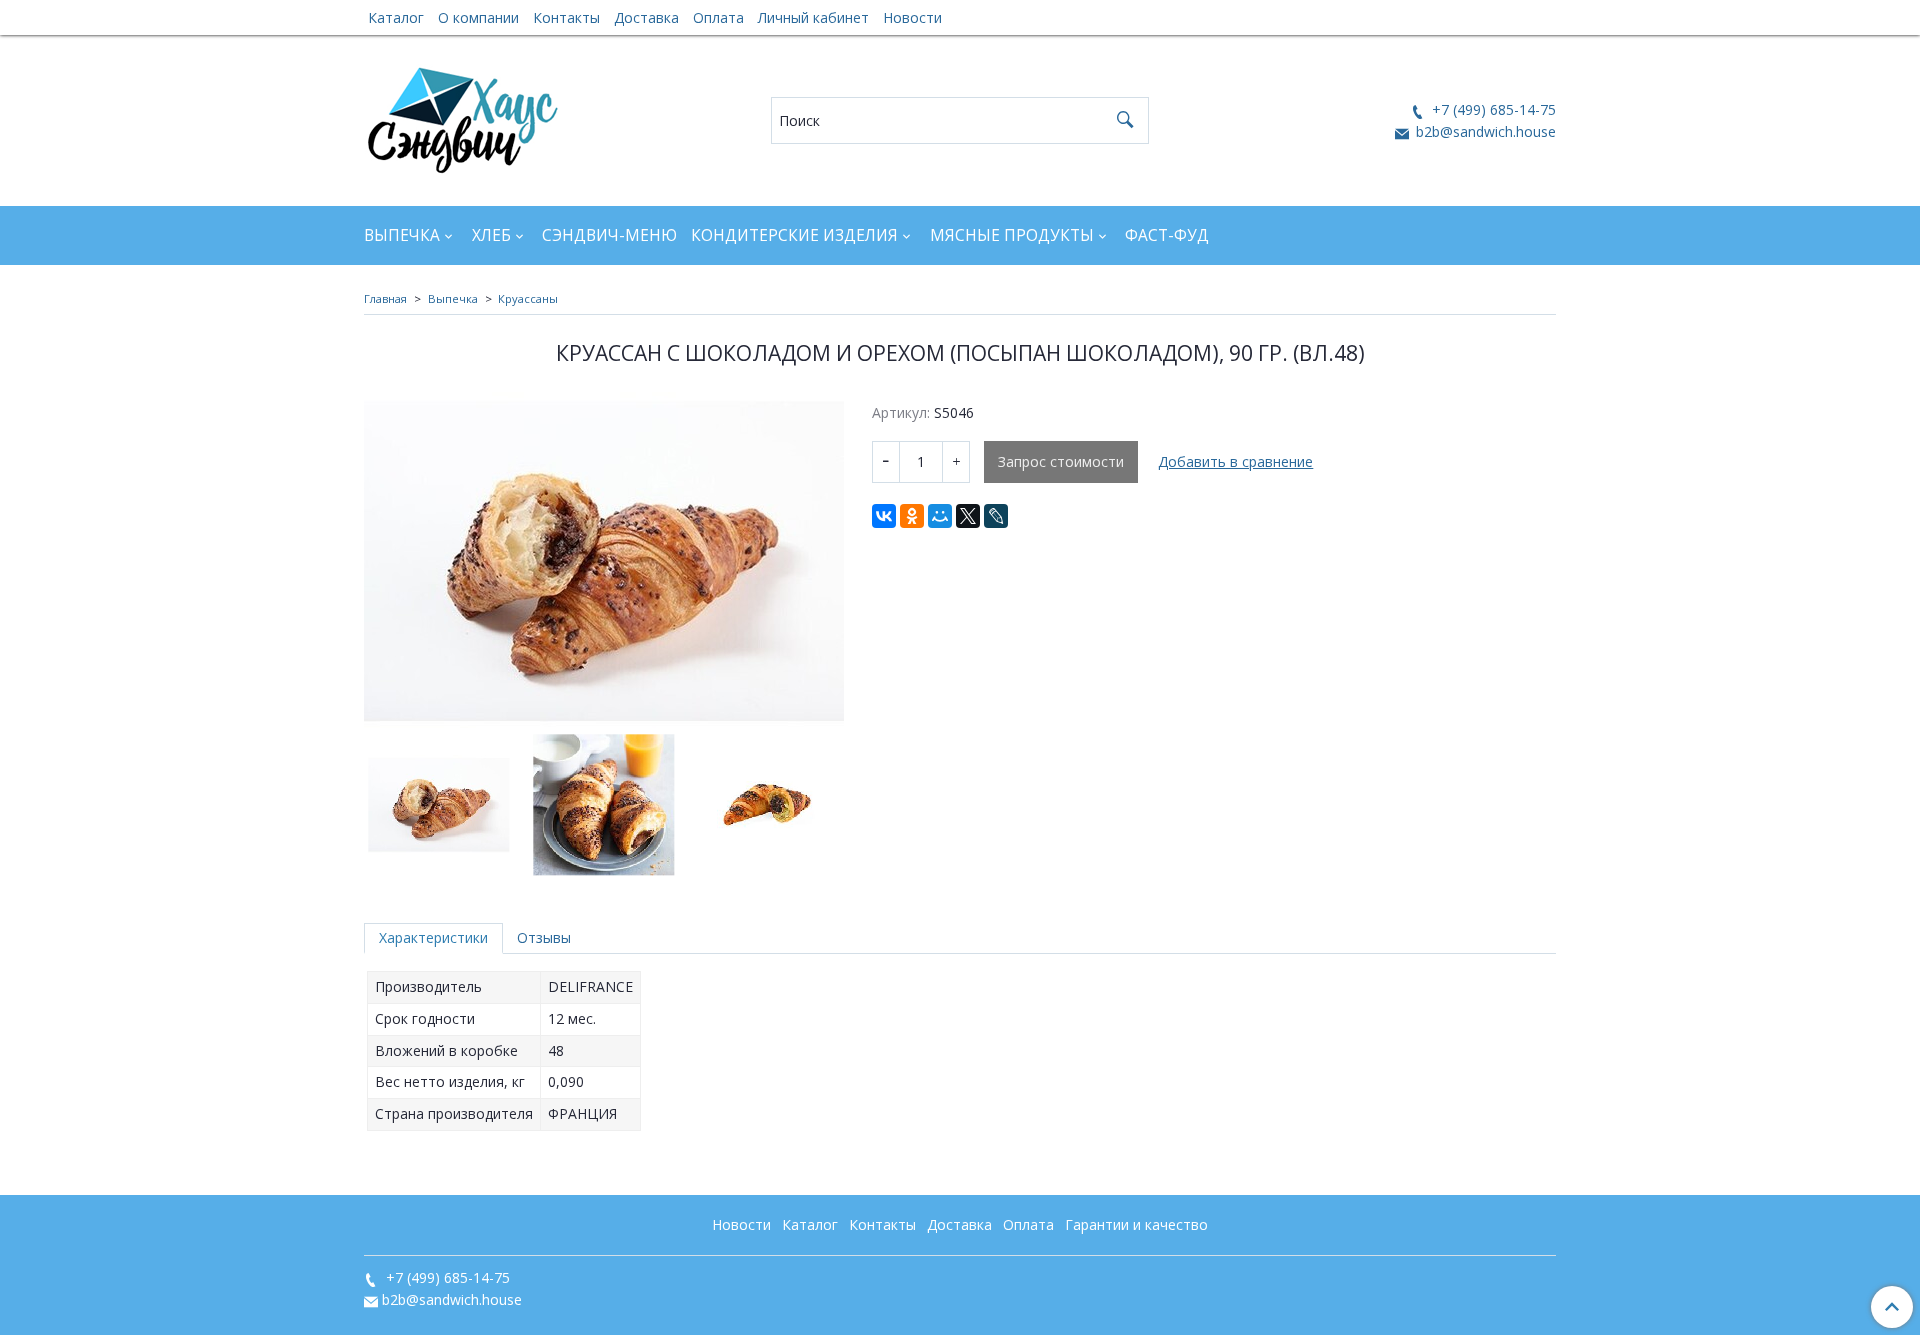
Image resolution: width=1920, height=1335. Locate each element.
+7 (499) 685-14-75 (1492, 109)
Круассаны (528, 298)
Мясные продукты (1012, 235)
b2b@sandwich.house (1484, 131)
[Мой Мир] (940, 516)
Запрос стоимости (1061, 461)
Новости (912, 17)
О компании (478, 17)
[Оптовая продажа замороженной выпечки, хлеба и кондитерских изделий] (462, 115)
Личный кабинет (813, 17)
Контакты (566, 17)
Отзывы (544, 937)
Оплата (718, 17)
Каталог (396, 17)
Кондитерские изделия (794, 235)
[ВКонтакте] (884, 516)
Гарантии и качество (1136, 1224)
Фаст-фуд (1167, 235)
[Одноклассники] (912, 516)
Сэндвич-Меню (609, 235)
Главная (385, 298)
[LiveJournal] (996, 516)
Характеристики (433, 937)
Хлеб (491, 235)
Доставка (646, 17)
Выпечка (402, 235)
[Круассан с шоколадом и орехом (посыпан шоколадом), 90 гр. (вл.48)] (604, 561)
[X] (968, 516)
